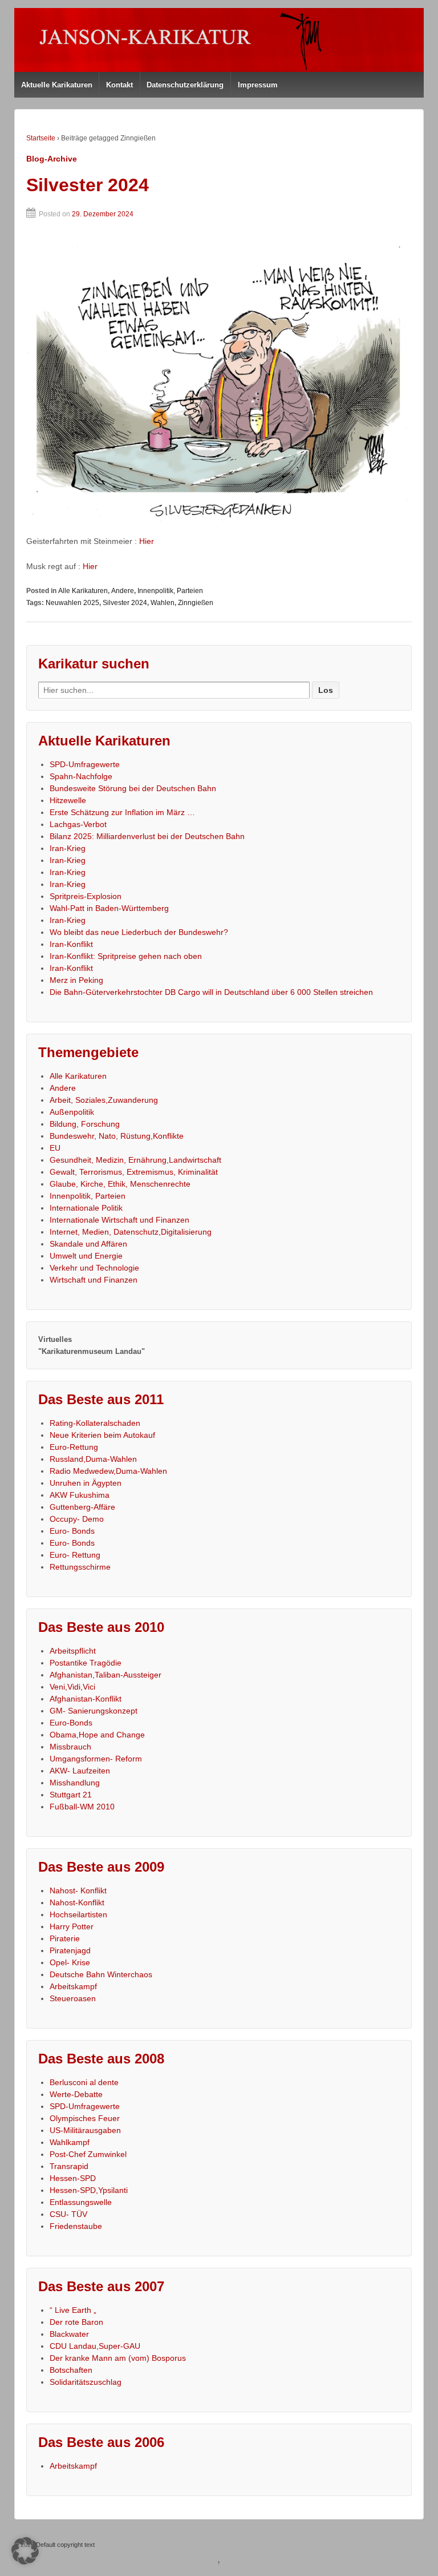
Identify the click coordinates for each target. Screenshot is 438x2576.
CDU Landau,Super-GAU (95, 2346)
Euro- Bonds (72, 1531)
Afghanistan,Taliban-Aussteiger (106, 1675)
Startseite (41, 138)
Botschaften (71, 2370)
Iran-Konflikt (71, 944)
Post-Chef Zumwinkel (88, 2154)
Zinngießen (196, 603)
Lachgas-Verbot (78, 824)
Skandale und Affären (88, 1244)
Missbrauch (70, 1747)
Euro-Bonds (71, 1723)
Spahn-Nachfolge (81, 776)
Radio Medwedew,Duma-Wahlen (108, 1471)
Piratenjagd (70, 1950)
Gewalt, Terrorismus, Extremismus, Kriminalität (134, 1172)
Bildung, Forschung (85, 1124)
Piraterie (65, 1938)
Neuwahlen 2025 (72, 603)
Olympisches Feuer (85, 2118)
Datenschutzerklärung (185, 85)
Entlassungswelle (81, 2202)
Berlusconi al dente (84, 2082)
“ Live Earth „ (73, 2310)
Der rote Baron (76, 2322)
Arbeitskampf (73, 1986)
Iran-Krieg (68, 848)
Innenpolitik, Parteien (170, 591)
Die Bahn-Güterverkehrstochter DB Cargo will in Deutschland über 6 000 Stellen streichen (211, 992)
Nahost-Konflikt (77, 1902)
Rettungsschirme (80, 1567)
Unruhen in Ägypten (86, 1483)
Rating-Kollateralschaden (95, 1423)
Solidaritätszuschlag (86, 2382)
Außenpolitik (72, 1112)
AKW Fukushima (80, 1495)
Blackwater (69, 2334)
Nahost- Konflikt (78, 1890)
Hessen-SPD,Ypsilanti (89, 2190)
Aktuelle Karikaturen (57, 85)
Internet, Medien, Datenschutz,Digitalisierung (131, 1232)
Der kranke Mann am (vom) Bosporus (118, 2358)
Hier (147, 541)
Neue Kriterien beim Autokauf (102, 1435)
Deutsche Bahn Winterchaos (101, 1974)
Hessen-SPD (73, 2178)
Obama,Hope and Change (97, 1735)
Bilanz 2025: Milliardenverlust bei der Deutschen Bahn (147, 836)
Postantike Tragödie (86, 1663)
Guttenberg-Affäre (82, 1507)
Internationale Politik (86, 1208)
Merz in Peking (76, 980)
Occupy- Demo (77, 1519)
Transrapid (69, 2166)
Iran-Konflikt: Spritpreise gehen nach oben (126, 956)
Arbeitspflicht (73, 1651)
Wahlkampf (70, 2142)
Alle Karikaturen (83, 591)
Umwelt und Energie (86, 1256)
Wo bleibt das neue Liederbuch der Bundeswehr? (139, 932)
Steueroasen (73, 1998)
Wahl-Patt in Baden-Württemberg (109, 908)
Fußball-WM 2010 (82, 1807)
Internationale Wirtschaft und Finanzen (119, 1220)
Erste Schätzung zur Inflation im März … (122, 812)
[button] (25, 2551)
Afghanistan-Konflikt (86, 1699)
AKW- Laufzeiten (80, 1771)
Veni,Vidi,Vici (72, 1687)
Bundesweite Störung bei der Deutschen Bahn (133, 788)
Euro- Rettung (75, 1555)
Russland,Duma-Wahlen (93, 1459)
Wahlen (163, 603)
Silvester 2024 (88, 185)
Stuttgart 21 (71, 1795)
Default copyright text (64, 2545)
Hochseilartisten (78, 1914)
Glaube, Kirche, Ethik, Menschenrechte (120, 1184)
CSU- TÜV (68, 2214)
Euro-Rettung (74, 1447)
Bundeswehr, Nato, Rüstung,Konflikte (117, 1136)
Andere (123, 591)
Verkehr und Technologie (94, 1268)
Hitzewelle (68, 800)
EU (55, 1148)
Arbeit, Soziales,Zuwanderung (104, 1100)
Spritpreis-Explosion (86, 896)
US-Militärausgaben (85, 2130)
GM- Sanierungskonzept (94, 1711)
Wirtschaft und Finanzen (94, 1280)
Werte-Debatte (76, 2094)
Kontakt (119, 85)
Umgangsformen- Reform (96, 1759)
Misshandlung (75, 1783)
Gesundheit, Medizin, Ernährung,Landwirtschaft (135, 1160)
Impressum (258, 85)
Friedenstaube (76, 2226)
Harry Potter (72, 1926)
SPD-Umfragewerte (85, 764)
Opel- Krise (70, 1962)
